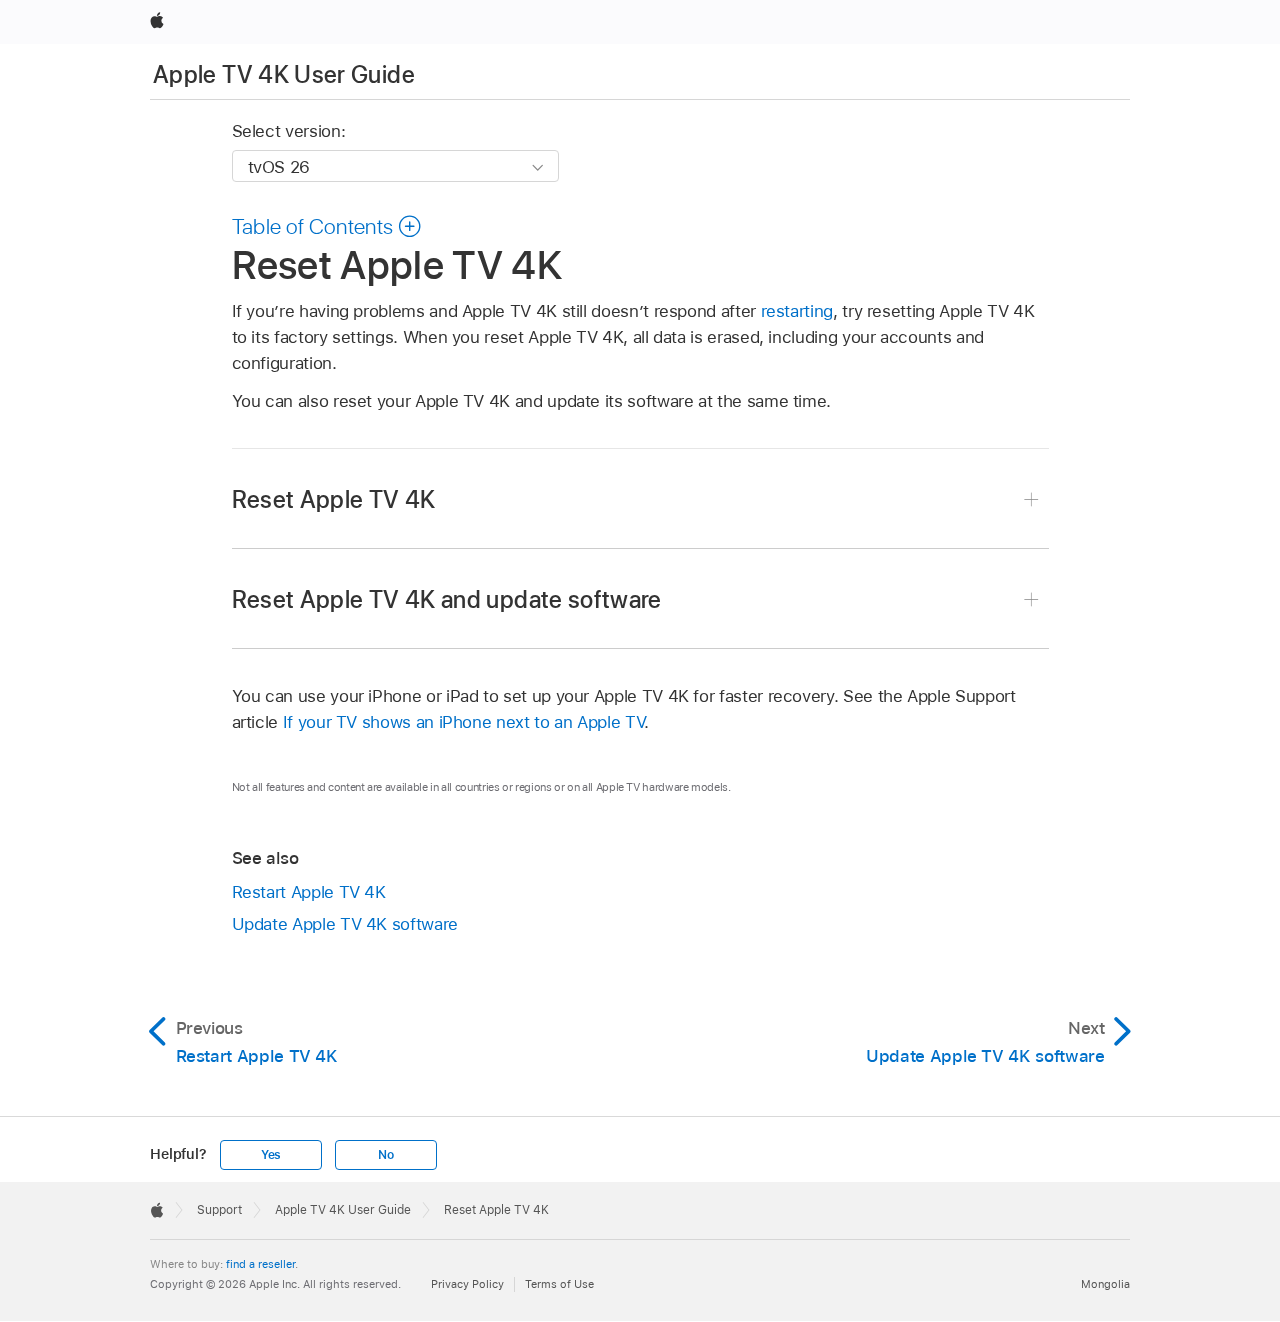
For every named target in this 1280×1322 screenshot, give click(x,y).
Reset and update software (447, 599)
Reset (334, 499)
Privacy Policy (467, 1284)
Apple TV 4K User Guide (284, 74)
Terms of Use (559, 1284)
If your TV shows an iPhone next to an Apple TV (464, 722)
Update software (345, 924)
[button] (327, 226)
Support (219, 1210)
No (386, 1155)
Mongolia (1105, 1284)
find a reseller (260, 1264)
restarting (797, 311)
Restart (309, 892)
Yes (271, 1155)
